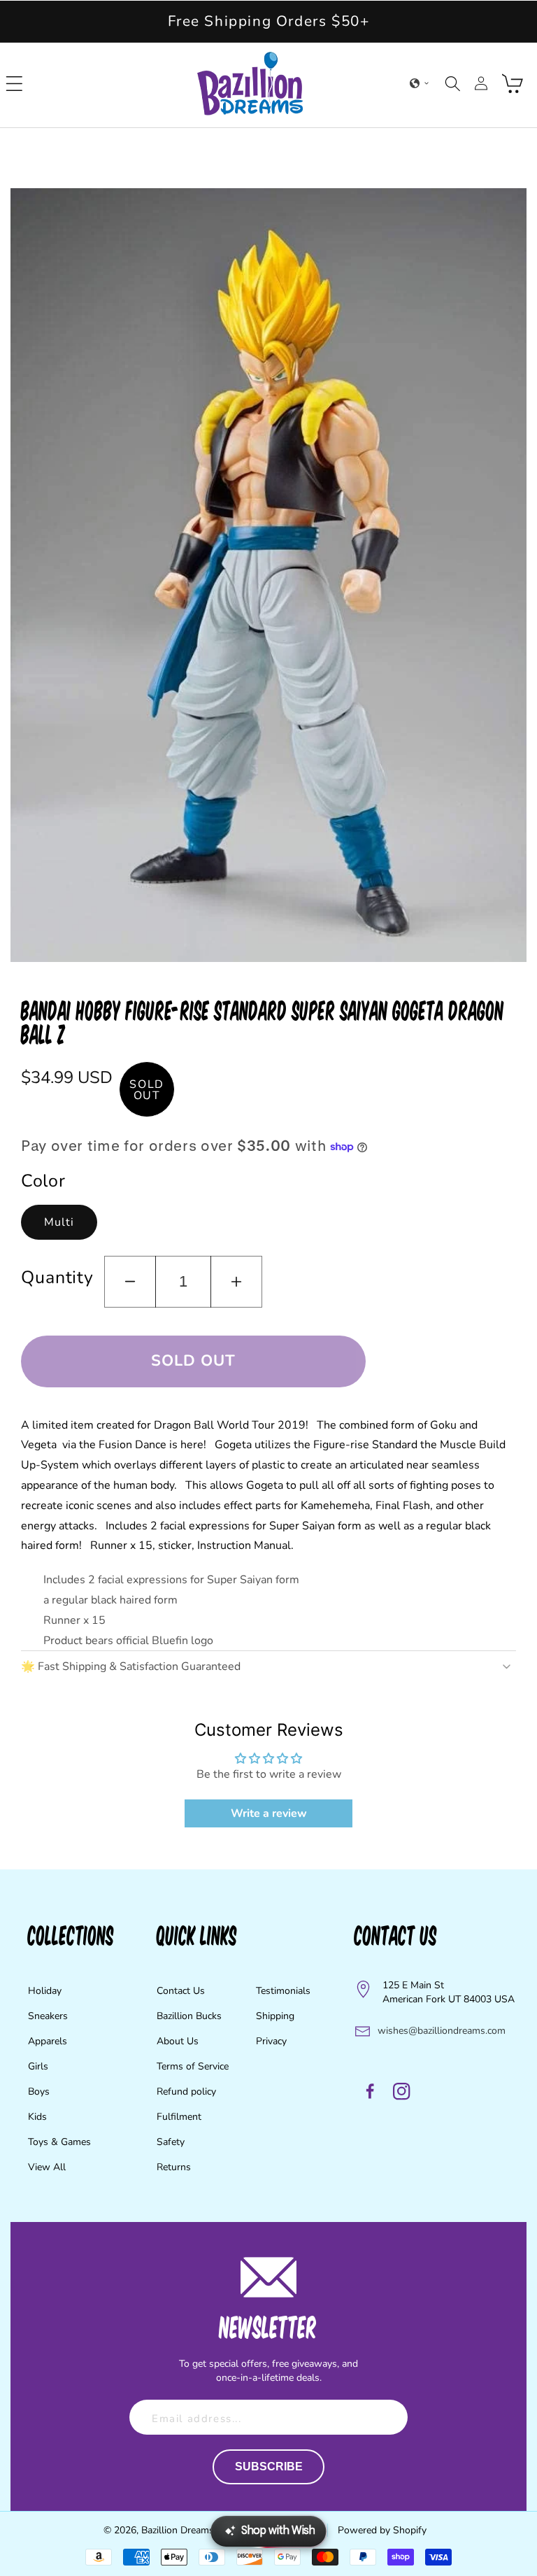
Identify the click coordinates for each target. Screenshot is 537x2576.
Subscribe (269, 2467)
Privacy (271, 2041)
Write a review (269, 1813)
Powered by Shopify (382, 2530)
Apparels (48, 2041)
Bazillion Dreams (178, 2530)
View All (47, 2167)
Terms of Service (193, 2066)
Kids (37, 2117)
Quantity (57, 1278)
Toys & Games (59, 2142)
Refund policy (186, 2092)
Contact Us (181, 1991)
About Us (178, 2041)
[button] (15, 83)
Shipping (275, 2016)
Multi (59, 1222)
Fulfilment (179, 2117)
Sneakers (48, 2016)
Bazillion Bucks (189, 2016)
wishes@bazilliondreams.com (442, 2031)
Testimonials (283, 1991)
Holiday (45, 1991)
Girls (38, 2066)
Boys (39, 2092)
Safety (171, 2142)
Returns (174, 2167)
